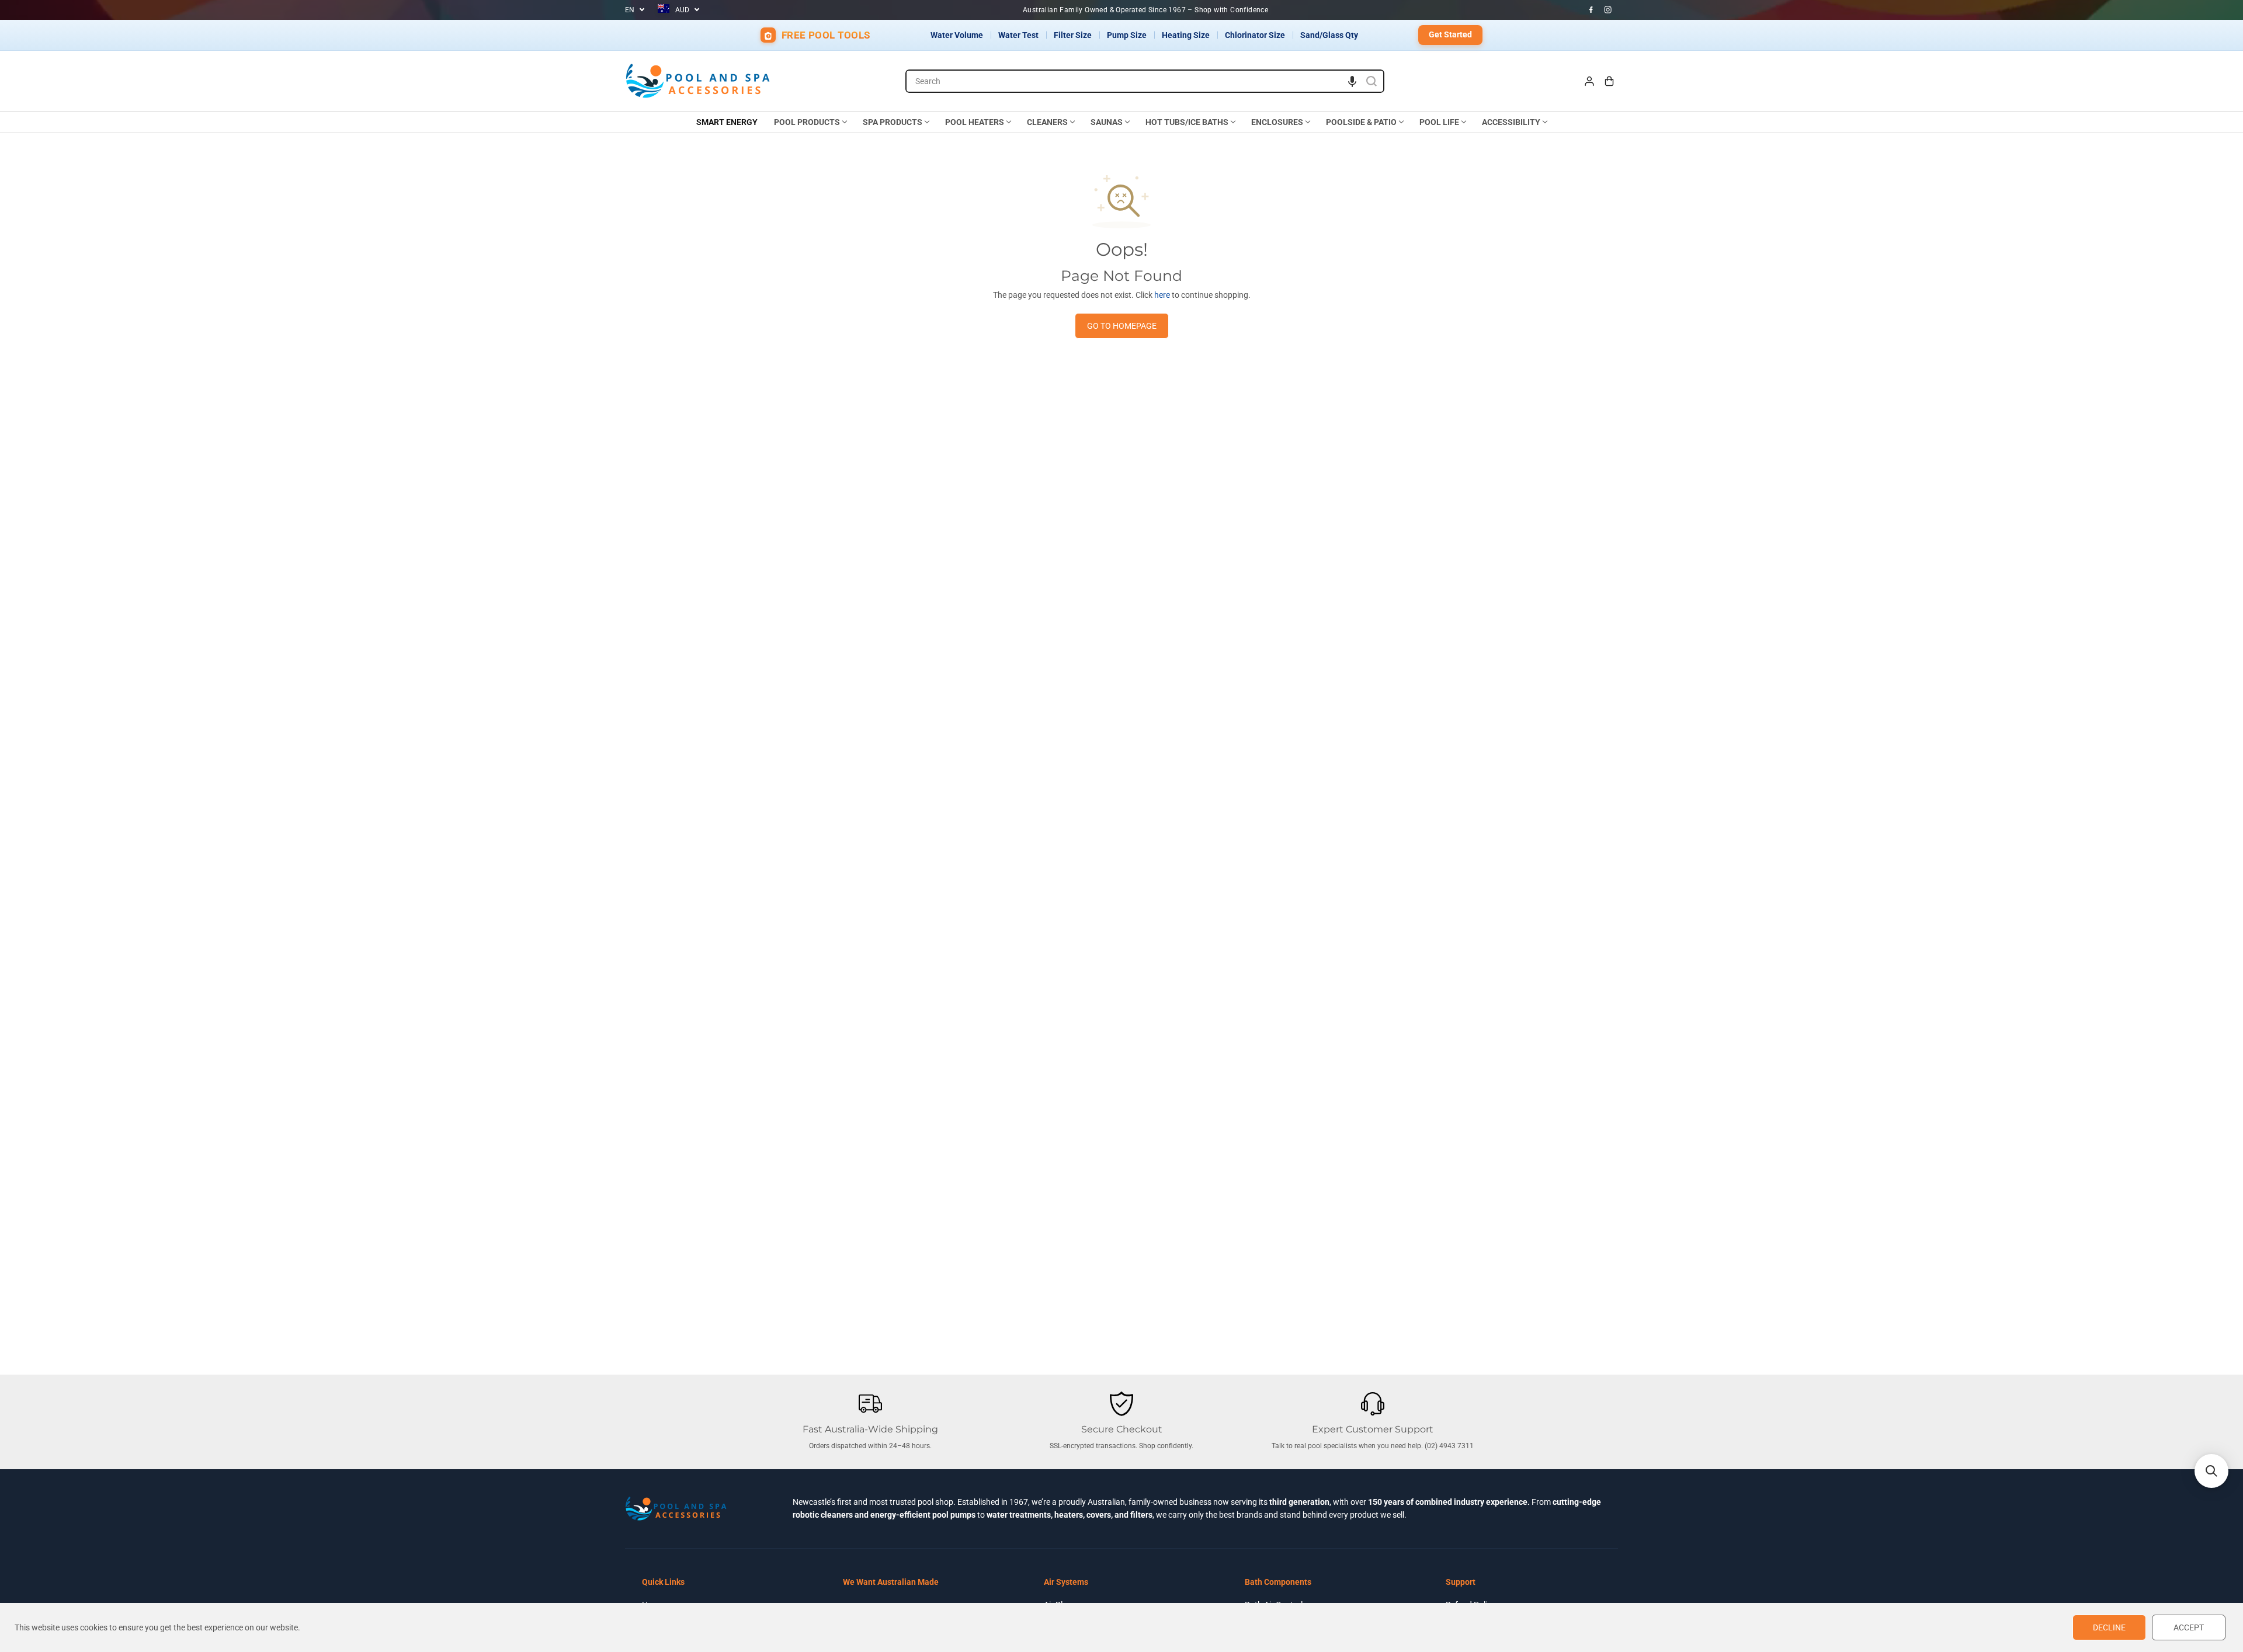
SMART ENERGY (727, 122)
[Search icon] (1372, 81)
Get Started (1450, 34)
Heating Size (1186, 35)
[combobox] (1145, 81)
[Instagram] (1608, 10)
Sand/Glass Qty (1329, 35)
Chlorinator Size (1255, 35)
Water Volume (957, 35)
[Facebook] (1591, 10)
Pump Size (1127, 35)
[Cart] (1609, 81)
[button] (1352, 81)
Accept (2189, 1627)
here (1162, 295)
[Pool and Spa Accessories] (698, 81)
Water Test (1018, 35)
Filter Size (1073, 35)
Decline (2109, 1627)
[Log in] (1589, 81)
